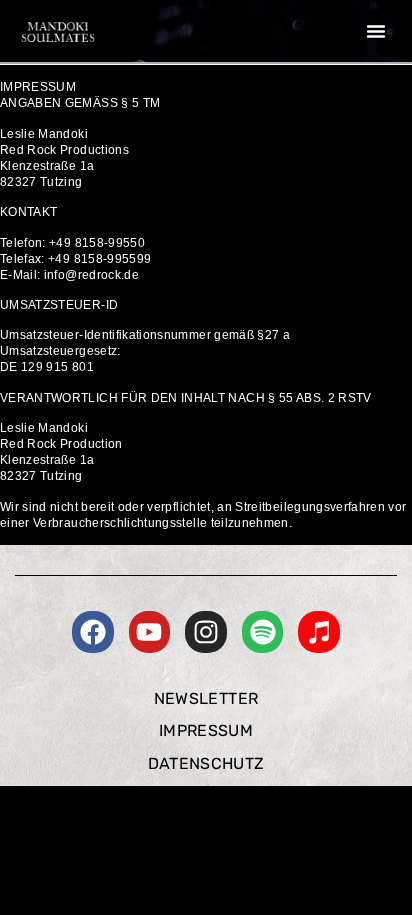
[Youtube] (150, 632)
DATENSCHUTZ (206, 763)
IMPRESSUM (206, 730)
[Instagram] (206, 632)
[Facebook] (93, 632)
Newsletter (206, 698)
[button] (376, 31)
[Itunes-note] (319, 632)
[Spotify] (263, 632)
